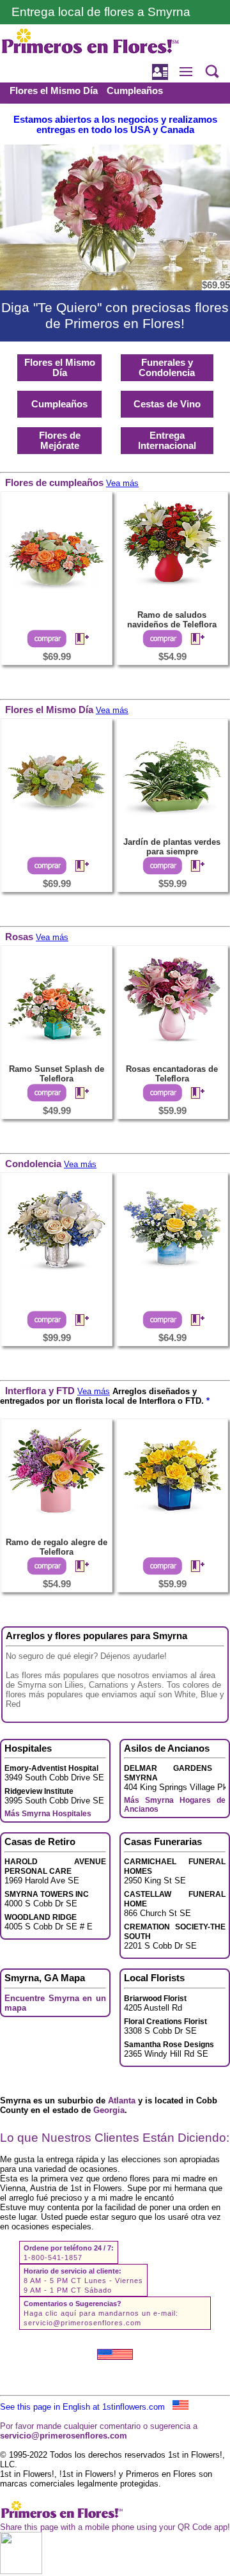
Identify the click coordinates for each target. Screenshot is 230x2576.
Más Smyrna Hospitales (48, 1814)
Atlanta (122, 2101)
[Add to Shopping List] (77, 640)
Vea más (122, 483)
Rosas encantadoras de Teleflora (172, 1074)
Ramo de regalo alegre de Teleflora (57, 1547)
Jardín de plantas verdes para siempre (172, 847)
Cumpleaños (135, 91)
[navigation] (115, 103)
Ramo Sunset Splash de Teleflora (57, 1074)
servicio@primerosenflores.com (82, 2323)
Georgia (109, 2110)
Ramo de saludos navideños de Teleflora (172, 620)
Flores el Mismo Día (54, 91)
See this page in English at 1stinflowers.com (86, 2407)
